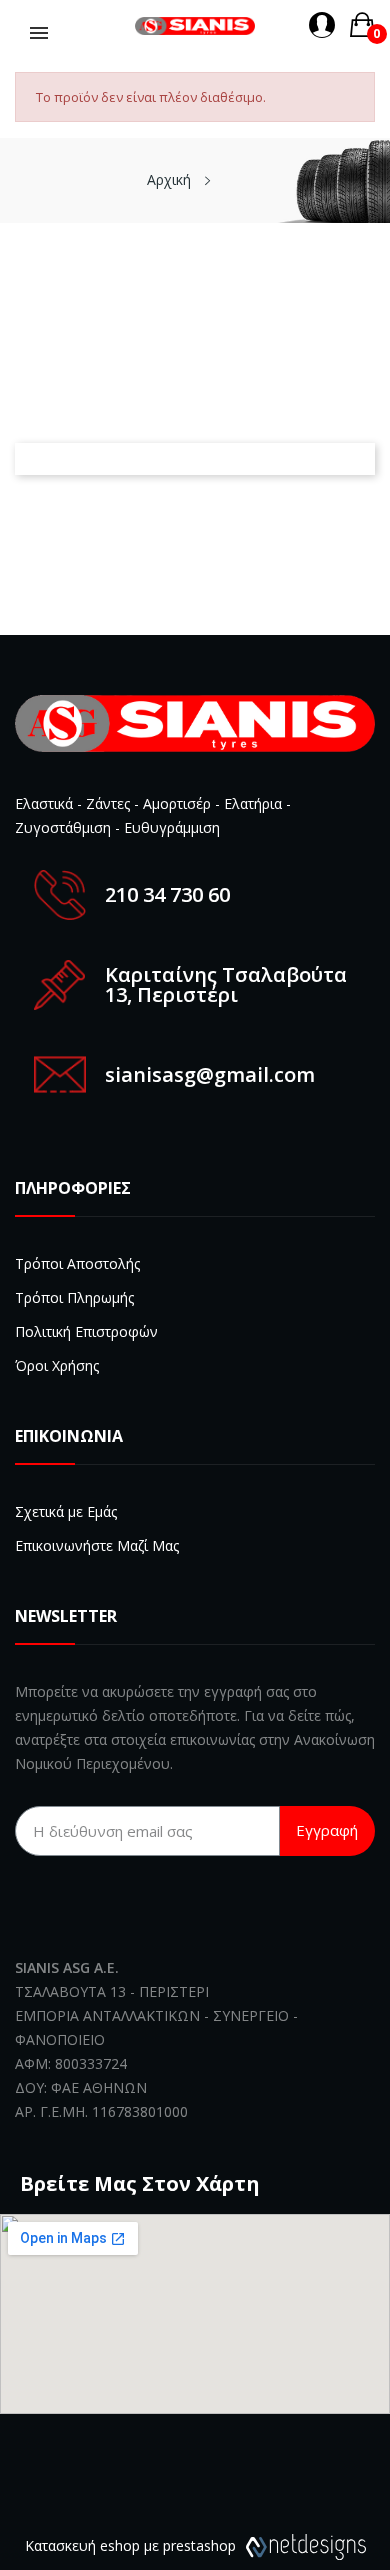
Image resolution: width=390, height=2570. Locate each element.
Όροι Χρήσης (57, 1365)
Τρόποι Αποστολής (77, 1263)
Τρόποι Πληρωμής (74, 1297)
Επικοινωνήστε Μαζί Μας (97, 1545)
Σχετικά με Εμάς (66, 1511)
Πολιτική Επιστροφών (86, 1331)
